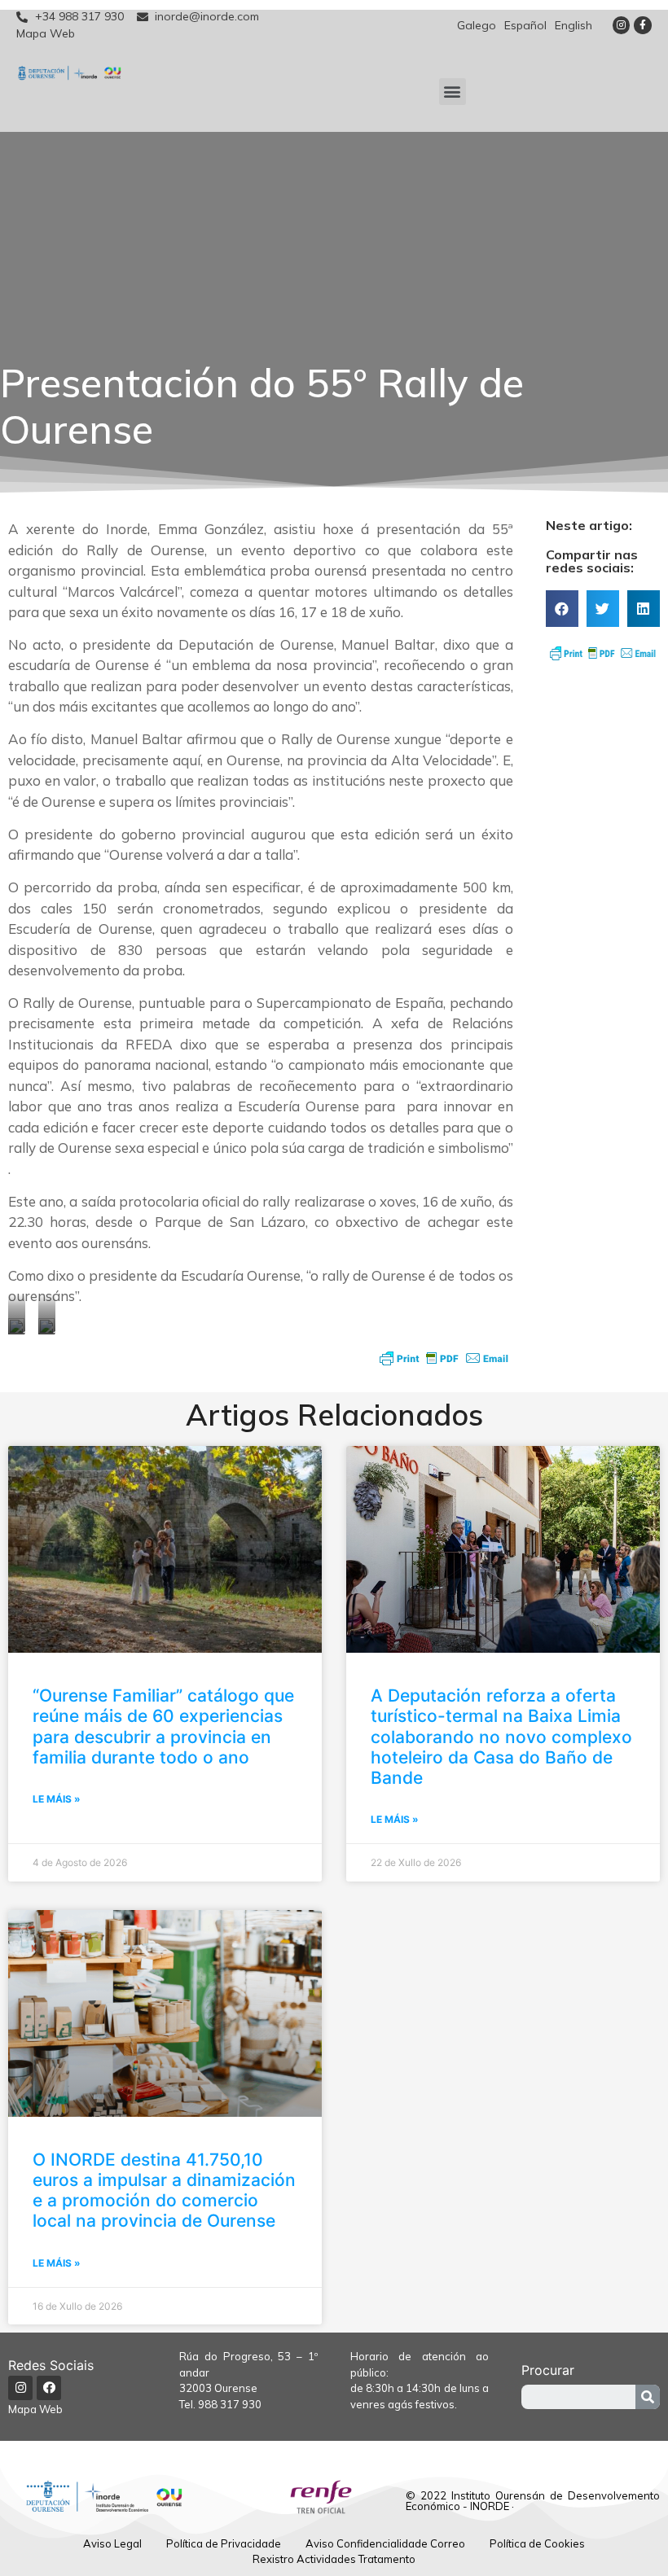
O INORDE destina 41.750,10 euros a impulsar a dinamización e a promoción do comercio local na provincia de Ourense (164, 2190)
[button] (453, 92)
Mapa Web (35, 2409)
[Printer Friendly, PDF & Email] (444, 1358)
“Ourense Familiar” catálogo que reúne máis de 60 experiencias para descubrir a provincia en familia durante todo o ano (163, 1726)
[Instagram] (622, 25)
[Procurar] (648, 2397)
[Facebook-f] (643, 25)
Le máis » (57, 1799)
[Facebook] (49, 2388)
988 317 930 (230, 2404)
